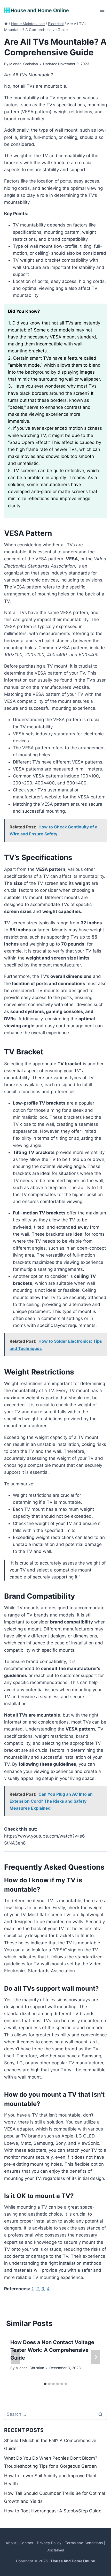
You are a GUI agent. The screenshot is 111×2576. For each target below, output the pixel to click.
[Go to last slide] (15, 2357)
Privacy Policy (49, 2543)
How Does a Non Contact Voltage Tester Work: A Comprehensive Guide (52, 2350)
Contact (26, 2543)
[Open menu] (102, 10)
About (11, 2543)
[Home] (6, 24)
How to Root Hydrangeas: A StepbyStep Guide (53, 2511)
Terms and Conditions (84, 2543)
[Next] (96, 2357)
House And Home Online (73, 2561)
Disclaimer (55, 2550)
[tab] (45, 2384)
